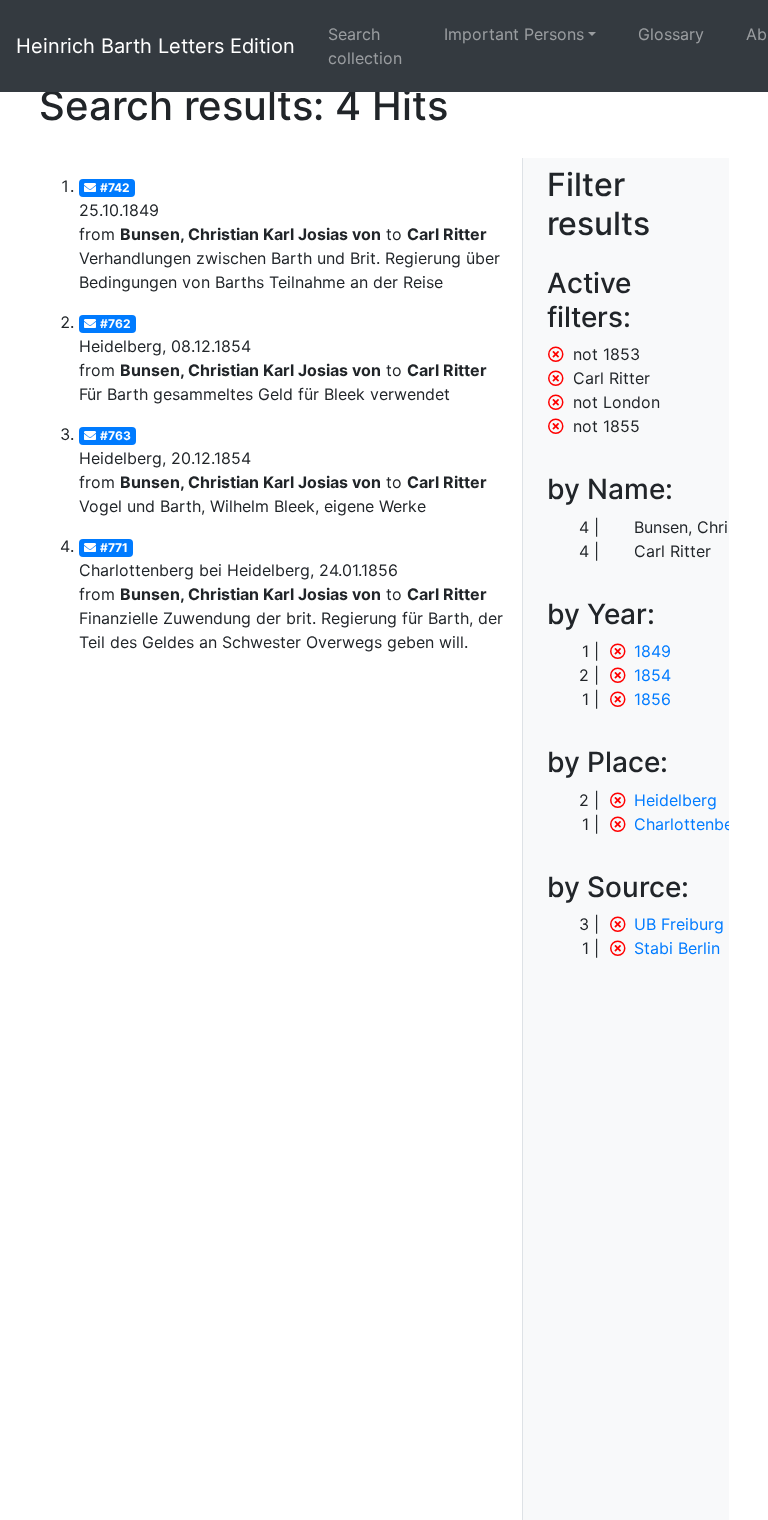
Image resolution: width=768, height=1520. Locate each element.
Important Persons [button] (514, 34)
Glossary (671, 34)
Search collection (365, 46)
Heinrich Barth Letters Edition (155, 46)
